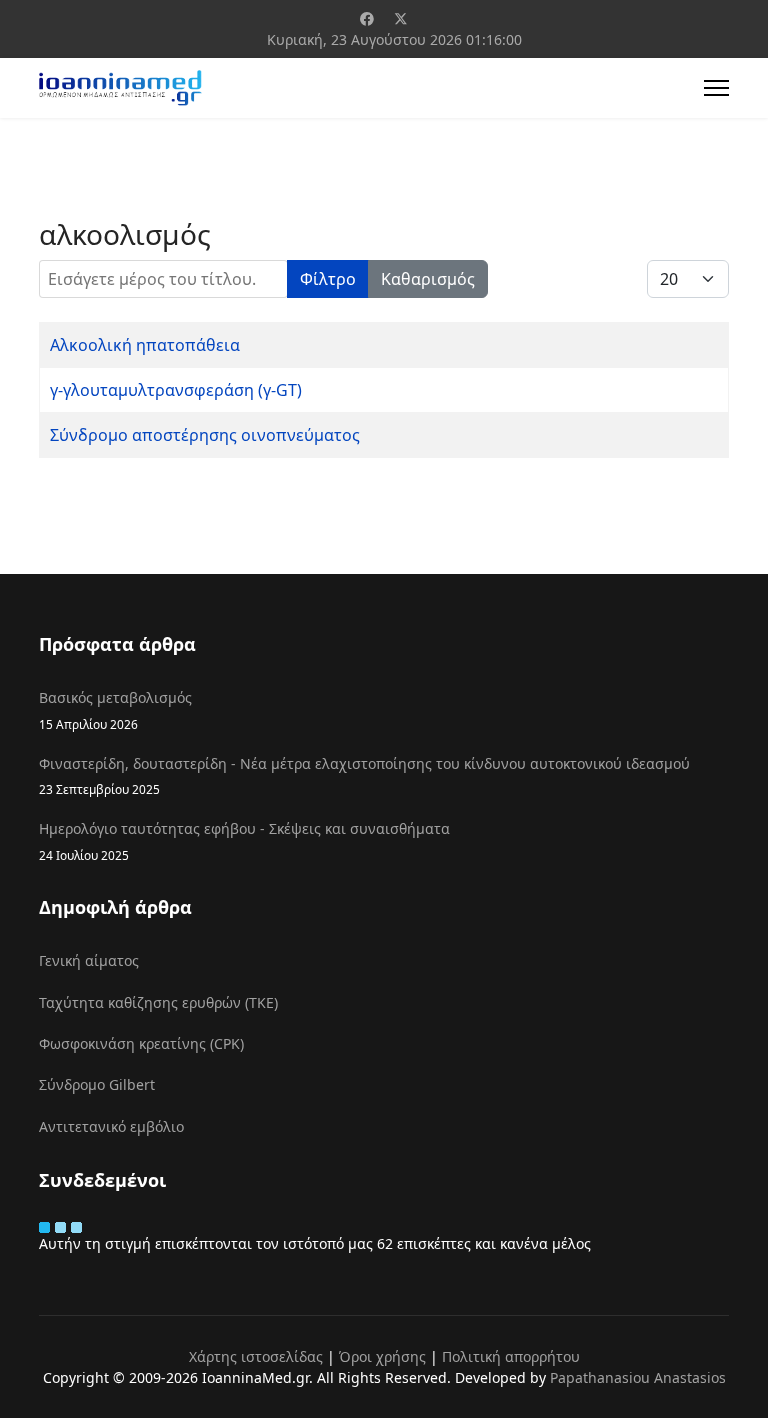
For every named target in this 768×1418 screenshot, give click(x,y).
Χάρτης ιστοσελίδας (256, 1356)
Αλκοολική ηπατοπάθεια (145, 345)
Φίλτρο (328, 279)
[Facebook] (367, 18)
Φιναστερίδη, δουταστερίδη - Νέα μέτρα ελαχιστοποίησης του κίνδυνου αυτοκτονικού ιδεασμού (364, 775)
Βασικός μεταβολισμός (115, 709)
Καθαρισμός (428, 279)
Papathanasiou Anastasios (638, 1377)
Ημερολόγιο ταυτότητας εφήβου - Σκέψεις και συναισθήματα (244, 840)
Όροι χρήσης (382, 1356)
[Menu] (716, 88)
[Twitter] (401, 18)
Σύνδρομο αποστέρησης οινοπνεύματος (205, 435)
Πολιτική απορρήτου (511, 1356)
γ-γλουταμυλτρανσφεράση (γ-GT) (176, 390)
